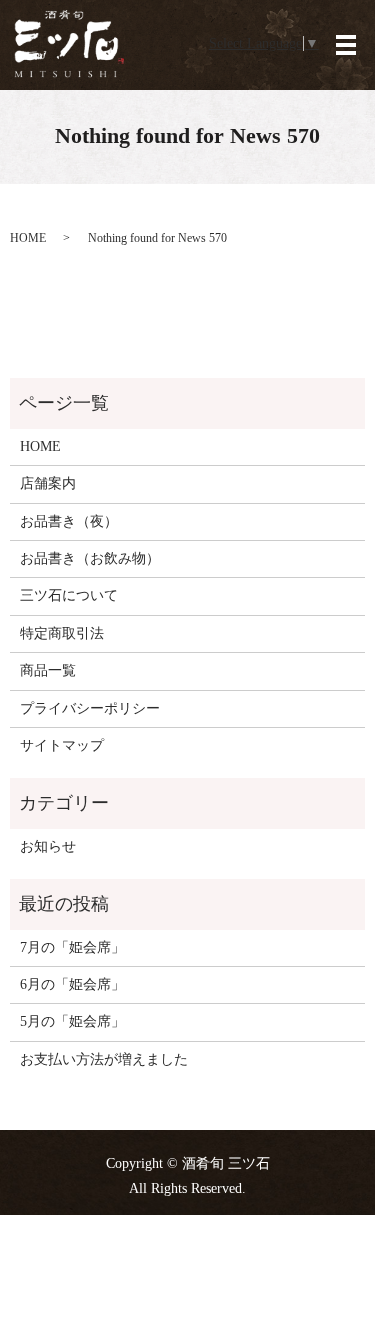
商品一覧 (48, 670)
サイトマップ (62, 745)
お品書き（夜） (69, 521)
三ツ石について (69, 595)
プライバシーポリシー (90, 708)
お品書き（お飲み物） (90, 558)
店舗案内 (48, 483)
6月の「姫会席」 (72, 984)
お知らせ (48, 846)
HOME (28, 238)
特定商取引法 (62, 633)
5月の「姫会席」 (72, 1021)
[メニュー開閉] (346, 45)
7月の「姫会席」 (72, 947)
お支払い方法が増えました (104, 1059)
